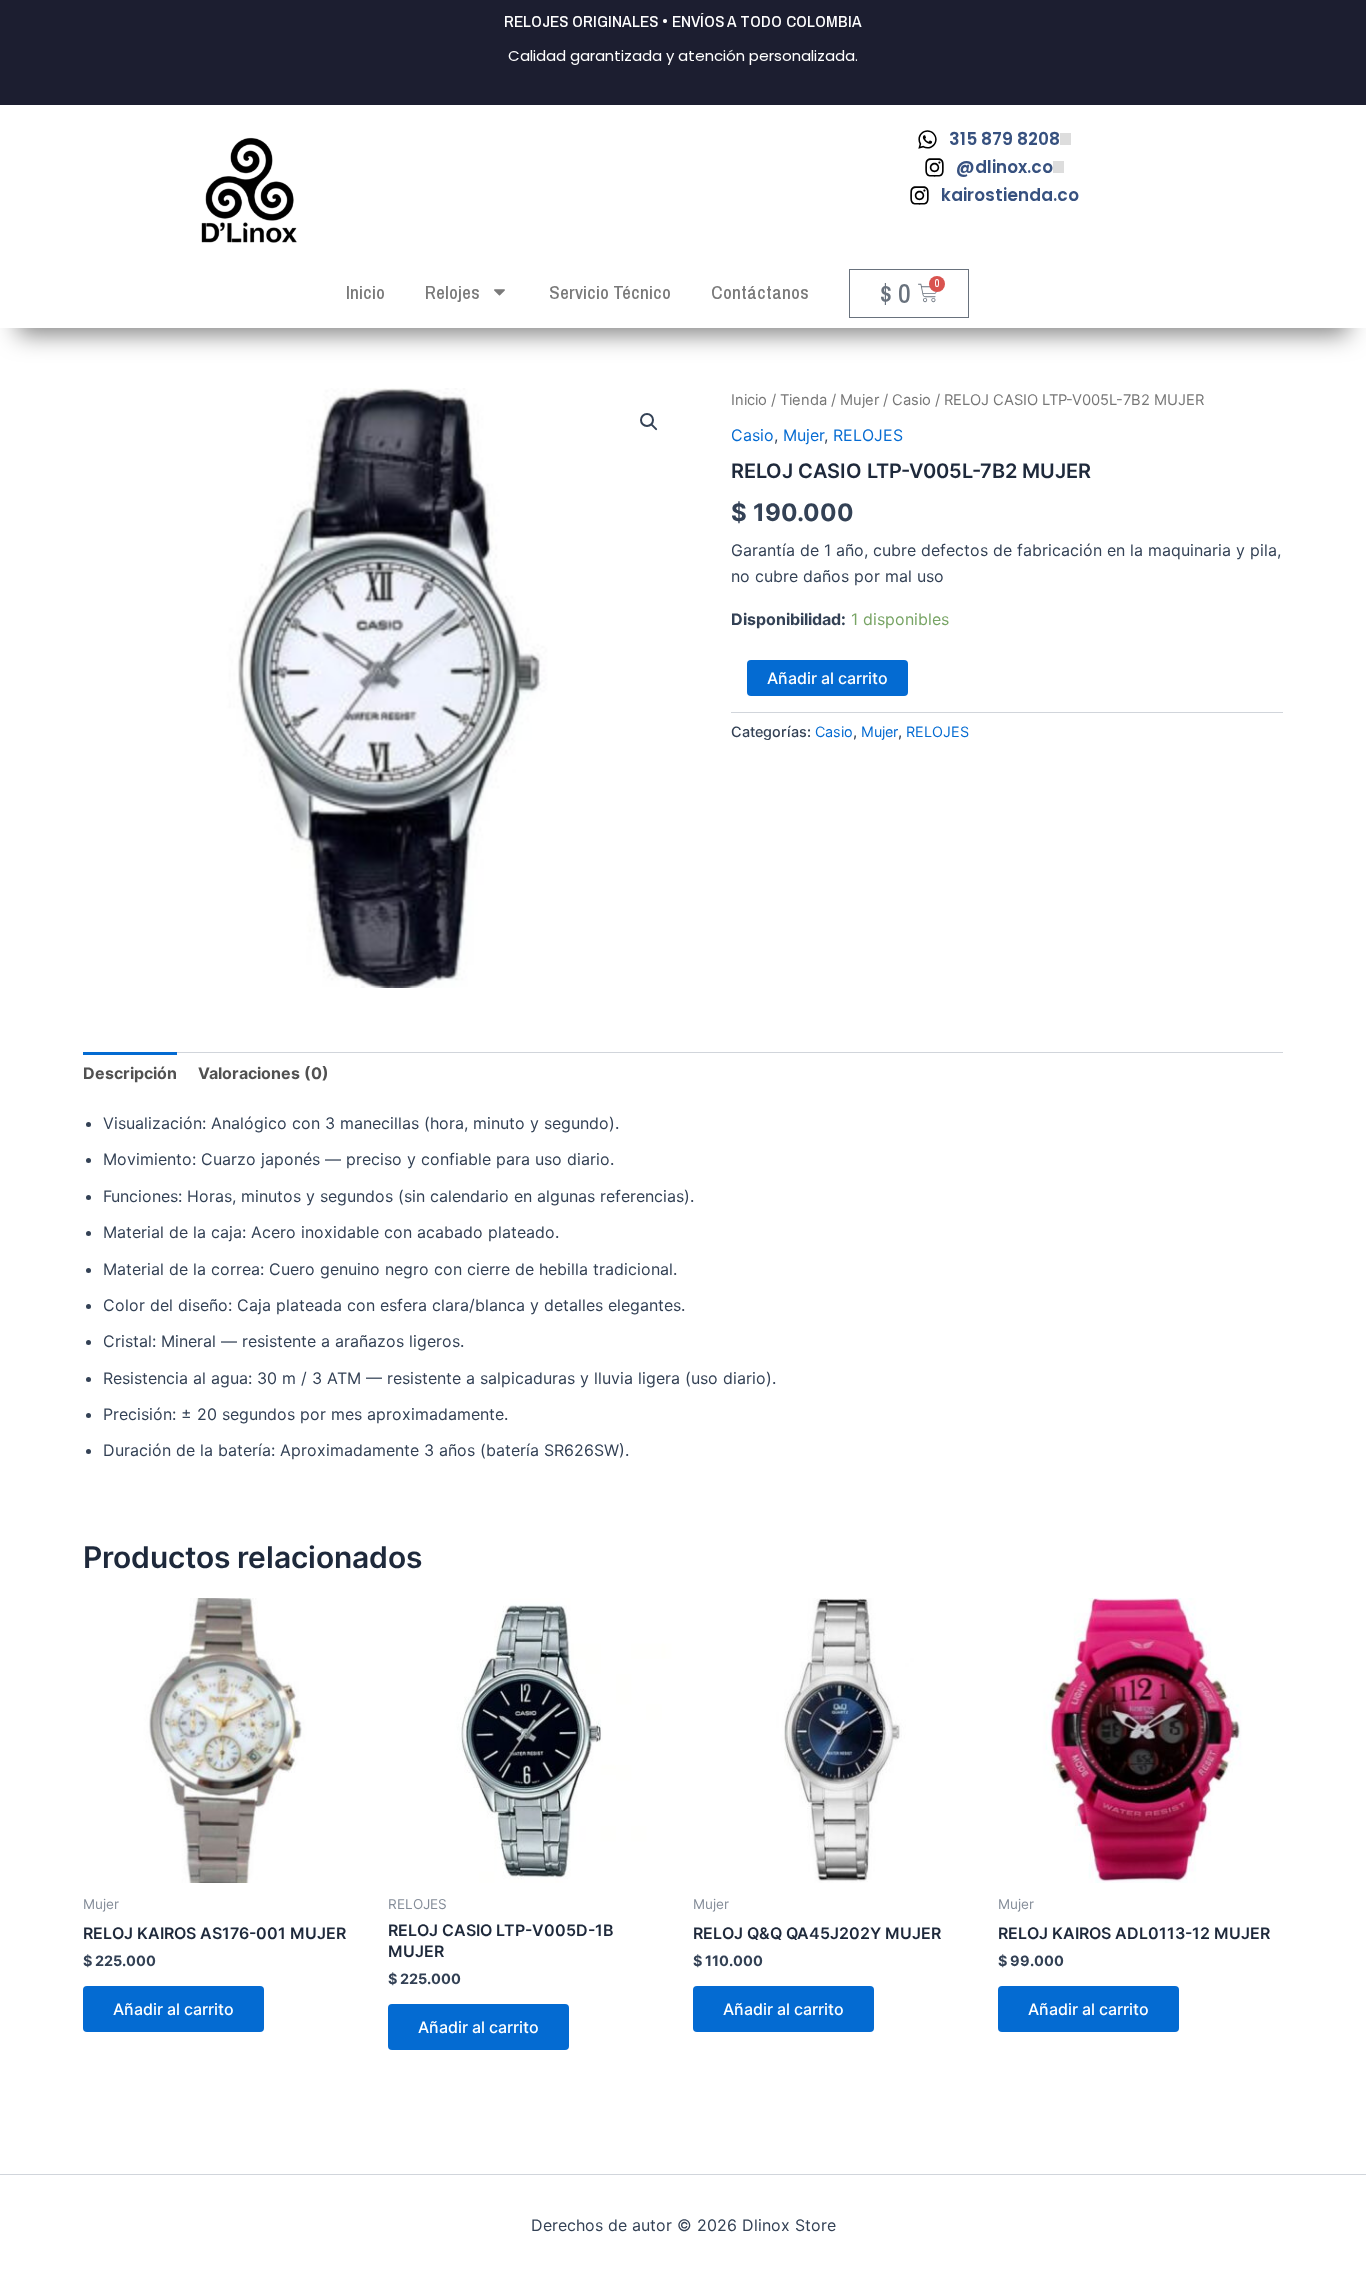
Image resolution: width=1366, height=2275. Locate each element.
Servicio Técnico (610, 292)
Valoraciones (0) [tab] (263, 1073)
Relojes (452, 292)
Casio (911, 400)
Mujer (859, 400)
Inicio (749, 400)
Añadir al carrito (827, 678)
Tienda (803, 400)
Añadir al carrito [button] (173, 2009)
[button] (649, 422)
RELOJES (868, 435)
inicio (365, 292)
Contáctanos (760, 292)
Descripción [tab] (130, 1073)
